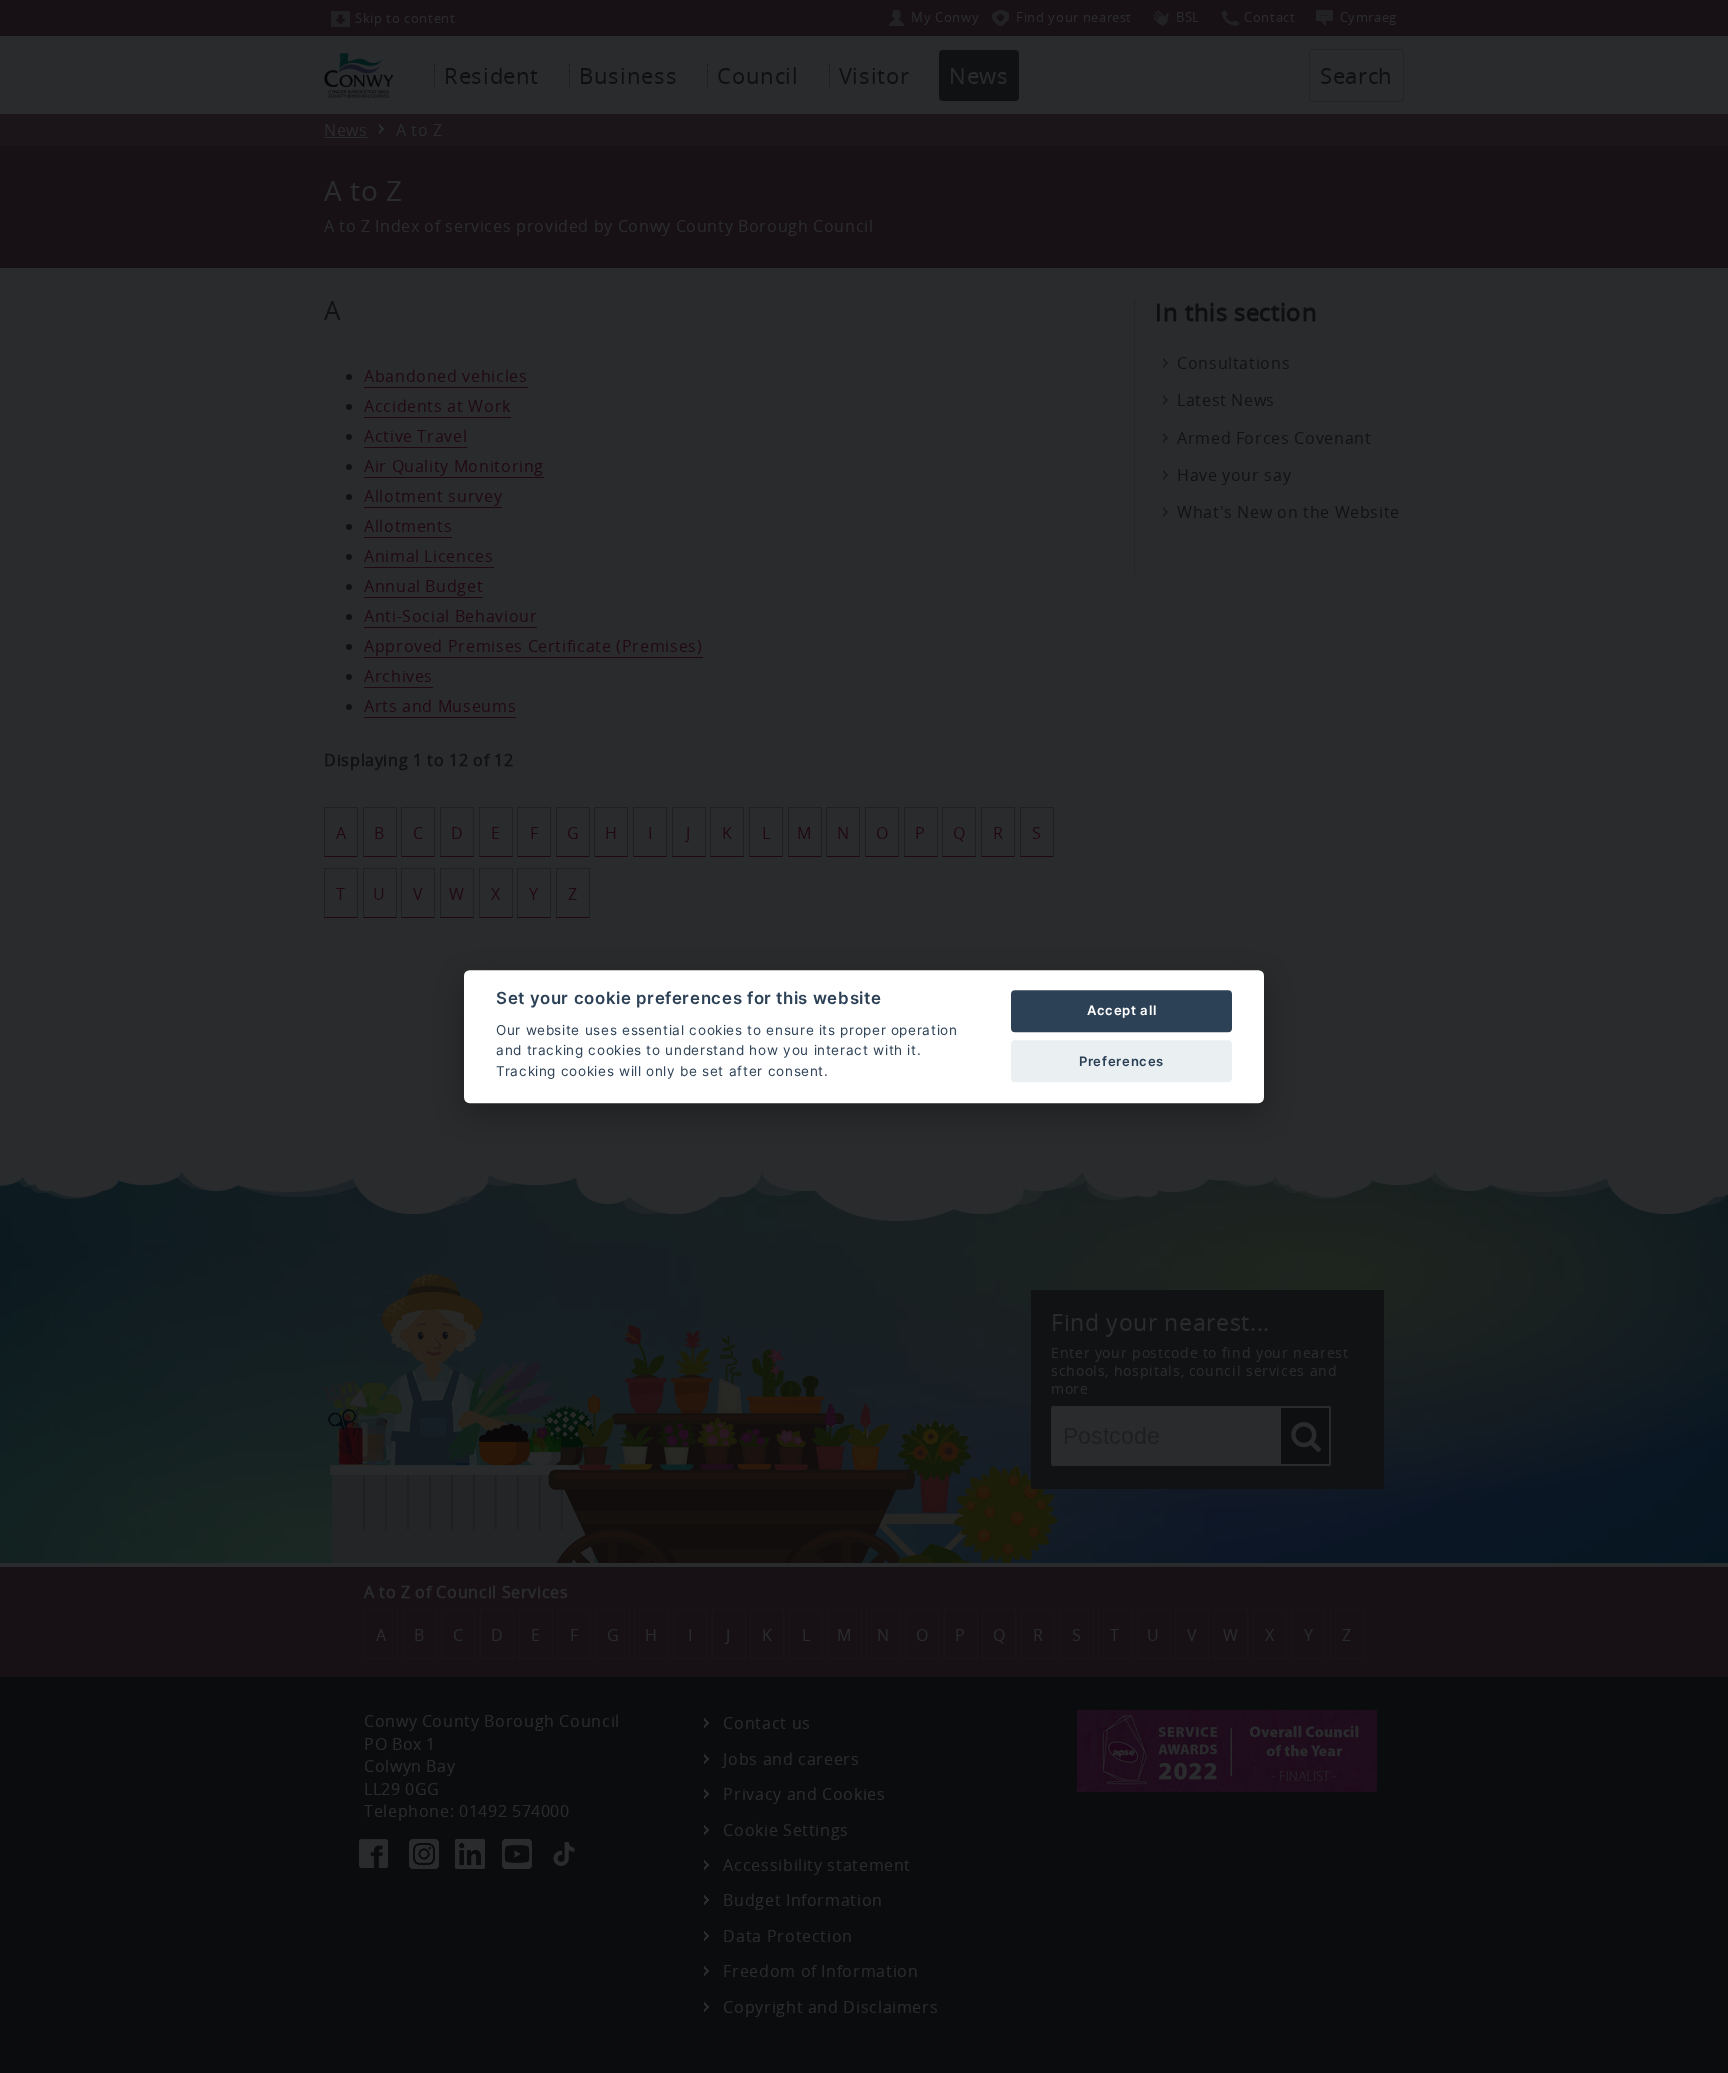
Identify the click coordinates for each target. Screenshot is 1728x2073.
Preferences (1121, 1061)
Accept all (1121, 1011)
